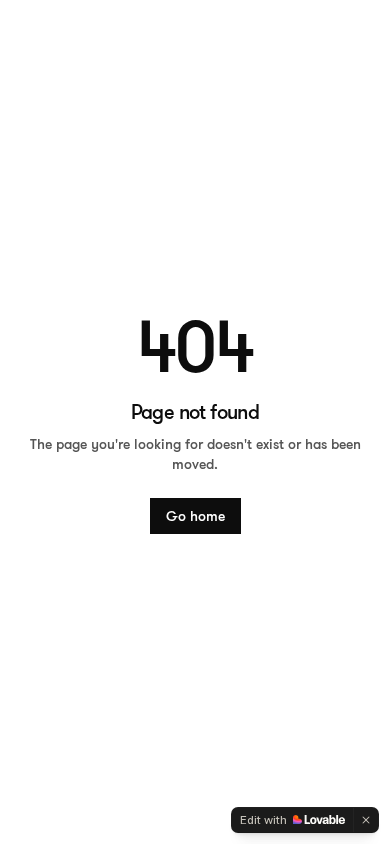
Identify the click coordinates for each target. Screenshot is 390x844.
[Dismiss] (366, 820)
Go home (195, 515)
